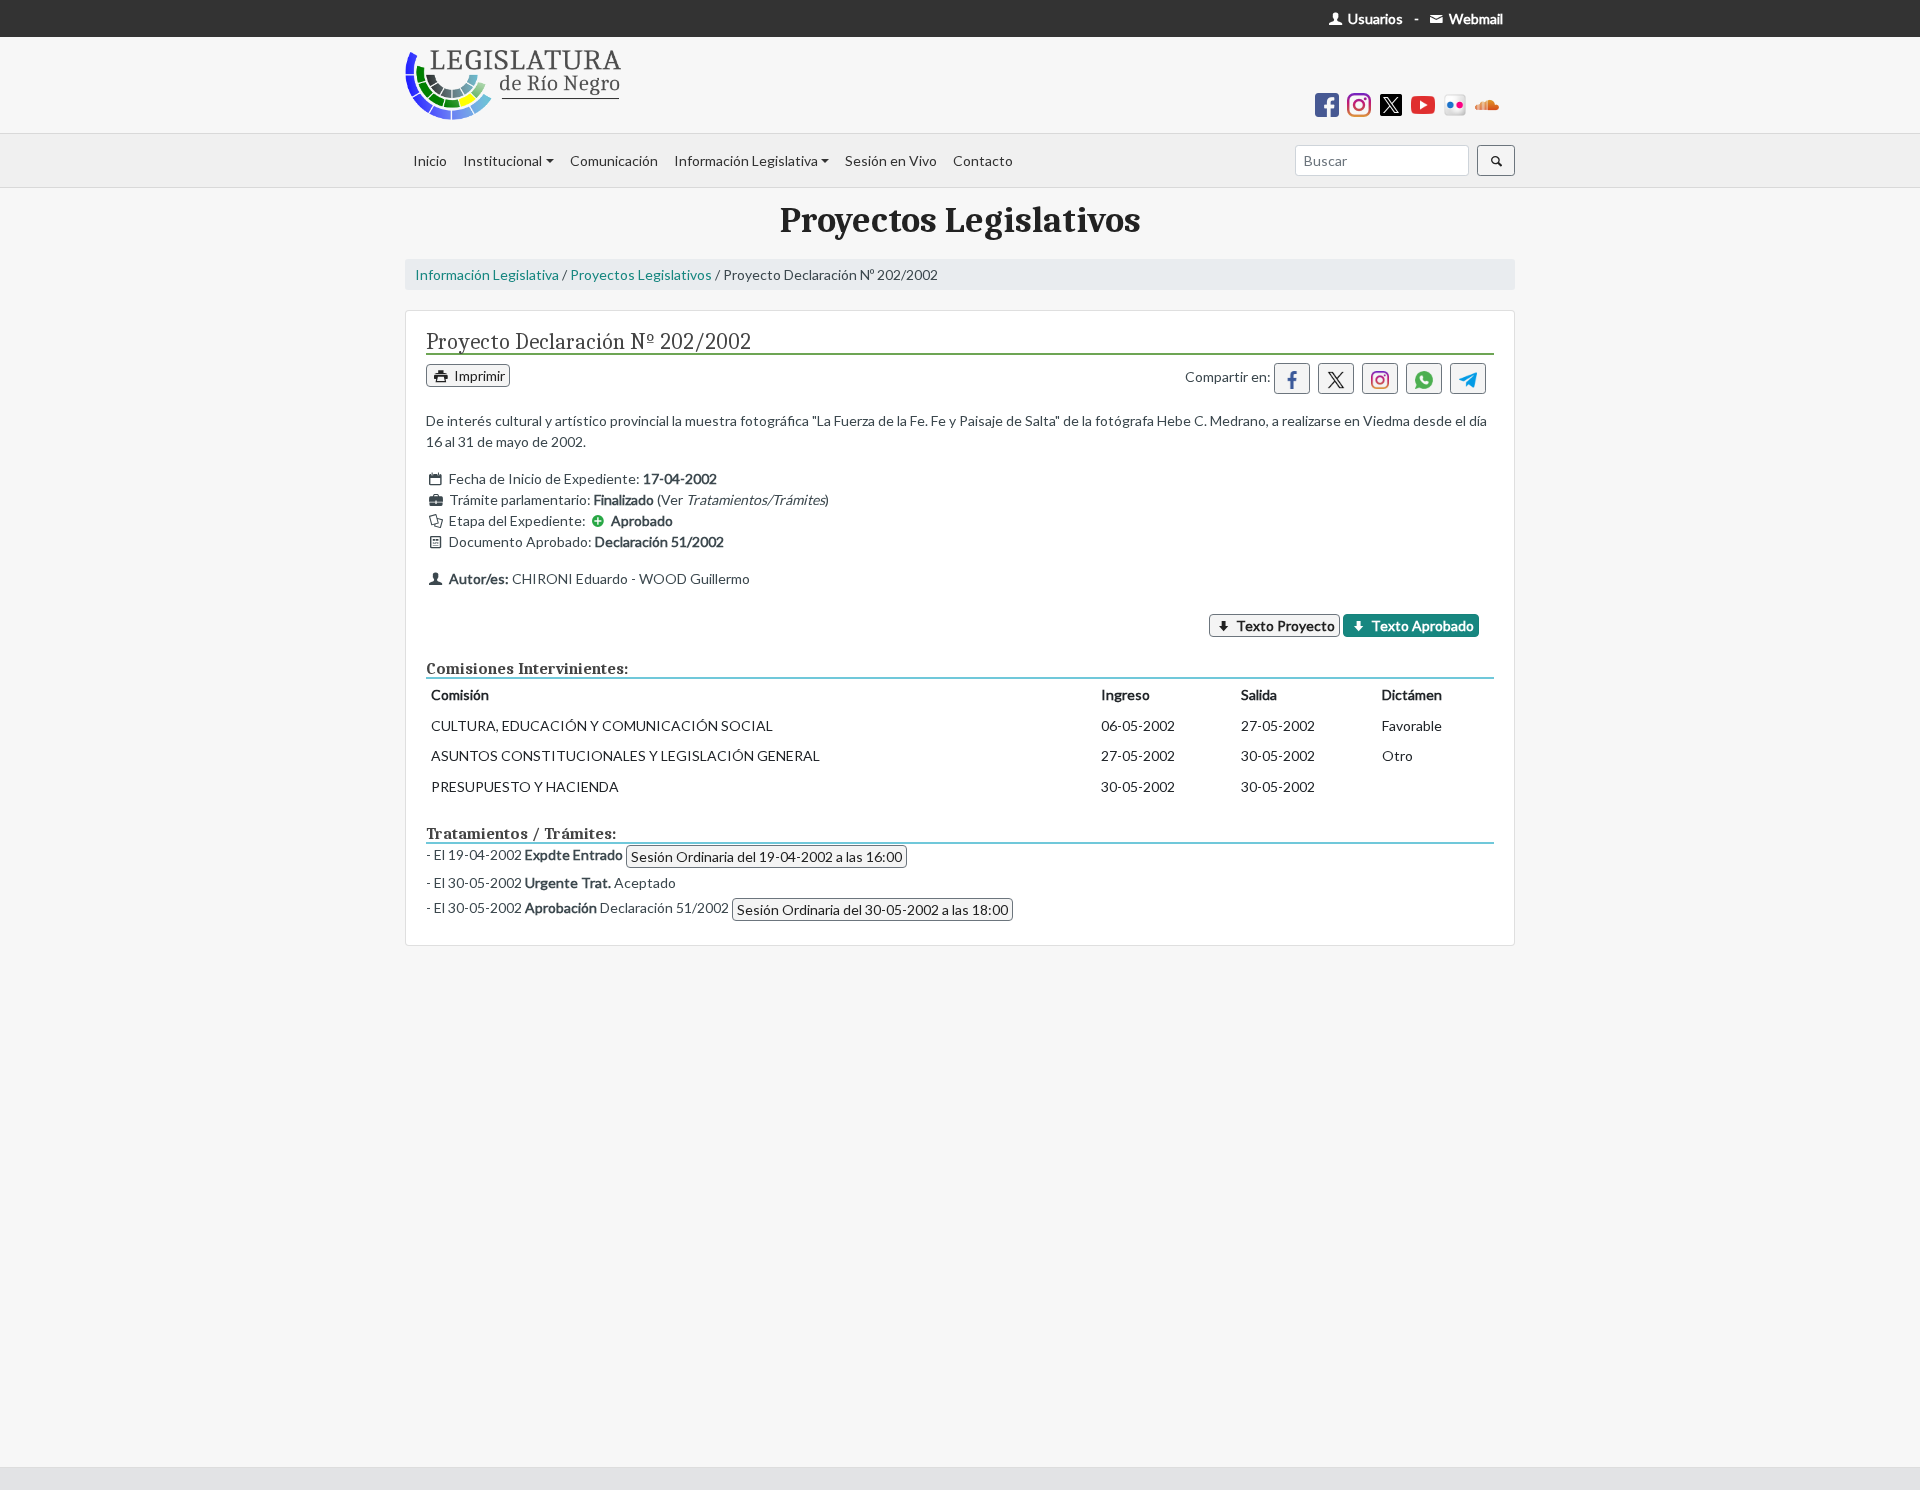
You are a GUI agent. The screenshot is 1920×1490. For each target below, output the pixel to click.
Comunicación (614, 160)
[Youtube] (1427, 103)
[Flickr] (1459, 103)
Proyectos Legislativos (641, 274)
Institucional (502, 160)
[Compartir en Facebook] (1292, 378)
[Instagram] (1363, 103)
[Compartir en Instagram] (1380, 378)
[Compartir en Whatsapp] (1424, 378)
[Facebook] (1331, 103)
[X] (1395, 103)
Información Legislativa (746, 160)
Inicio (430, 160)
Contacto (983, 160)
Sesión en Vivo (891, 160)
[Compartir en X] (1336, 378)
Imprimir (478, 375)
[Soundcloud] (1491, 103)
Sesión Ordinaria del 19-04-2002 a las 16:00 (766, 856)
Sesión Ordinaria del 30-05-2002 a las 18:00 (872, 909)
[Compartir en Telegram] (1468, 378)
